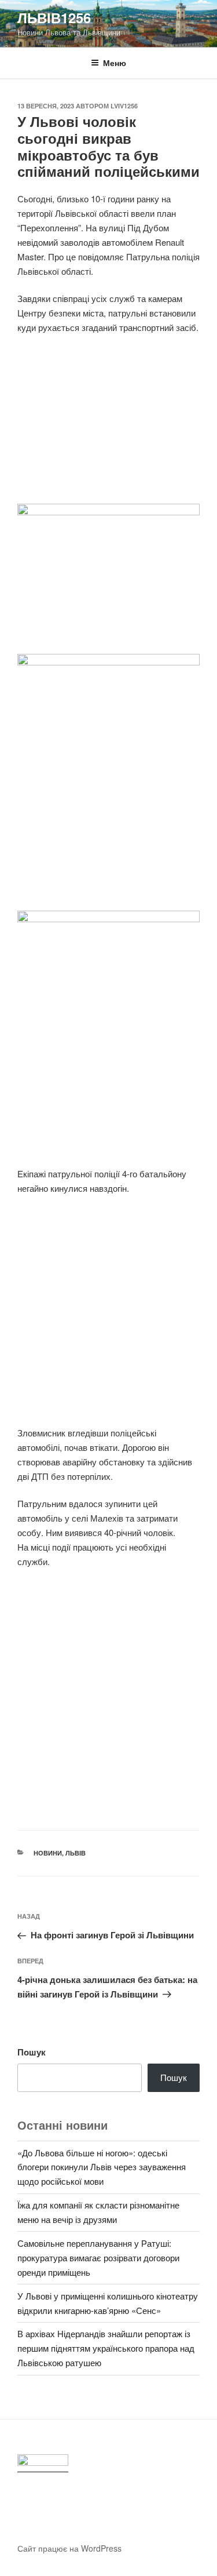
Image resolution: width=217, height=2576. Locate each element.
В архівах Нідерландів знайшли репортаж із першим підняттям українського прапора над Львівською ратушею (106, 2348)
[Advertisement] (108, 426)
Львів (76, 1853)
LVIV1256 (124, 106)
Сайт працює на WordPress (69, 2548)
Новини (48, 1853)
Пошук (32, 2052)
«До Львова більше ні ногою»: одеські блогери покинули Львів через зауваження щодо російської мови (102, 2167)
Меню (115, 63)
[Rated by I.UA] (43, 2463)
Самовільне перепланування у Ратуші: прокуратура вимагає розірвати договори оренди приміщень (98, 2257)
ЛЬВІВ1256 (54, 17)
